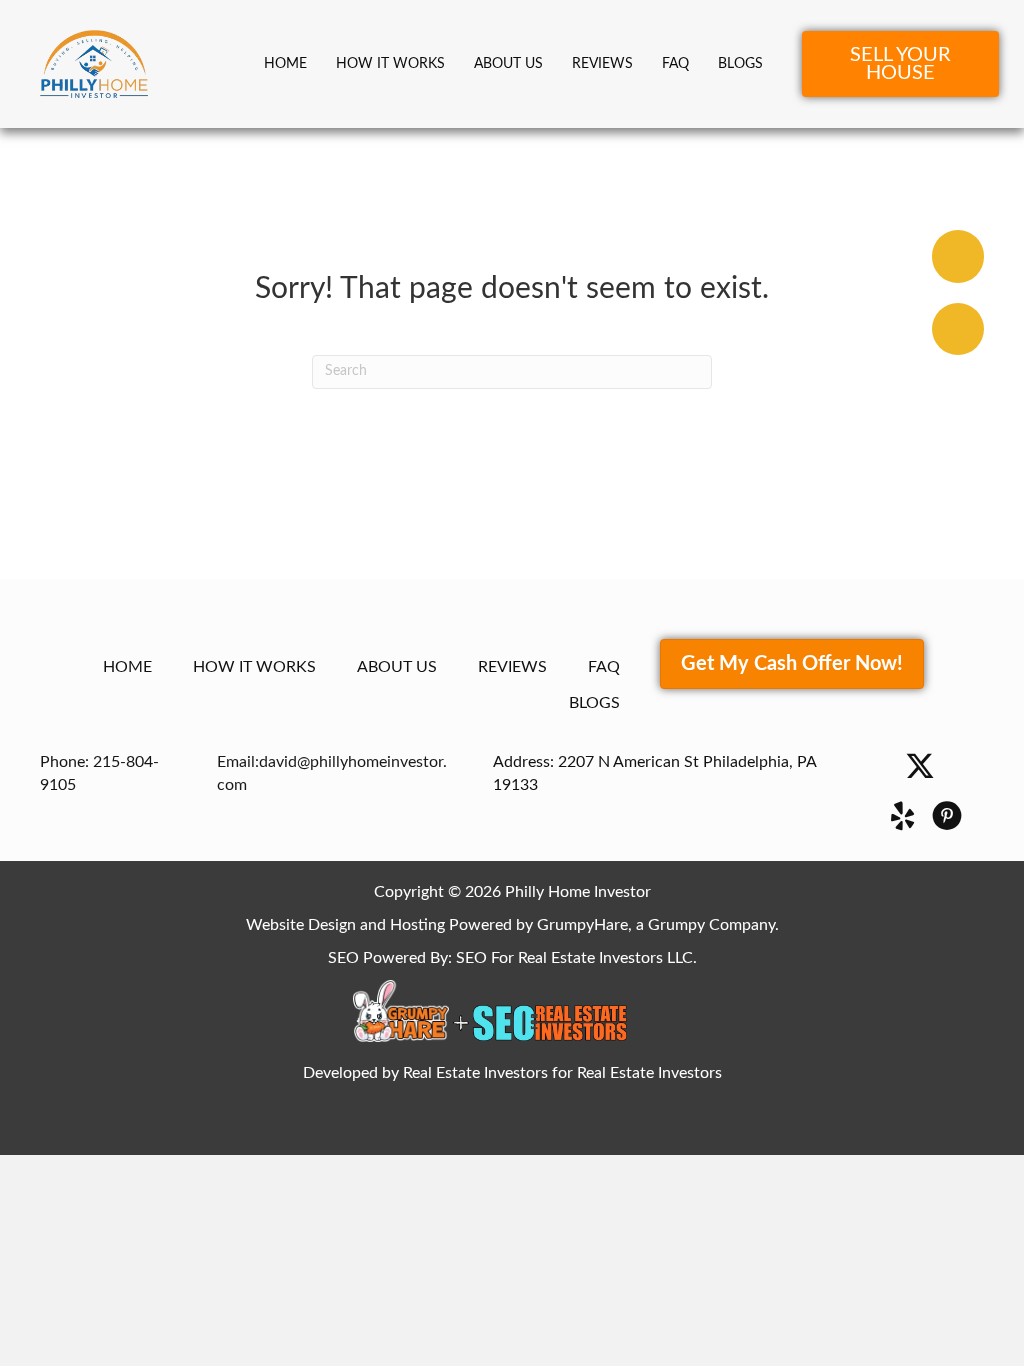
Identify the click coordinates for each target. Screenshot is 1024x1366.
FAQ (675, 64)
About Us (508, 64)
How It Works (390, 64)
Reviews (602, 64)
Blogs (740, 64)
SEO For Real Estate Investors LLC (574, 958)
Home (285, 64)
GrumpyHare (582, 925)
